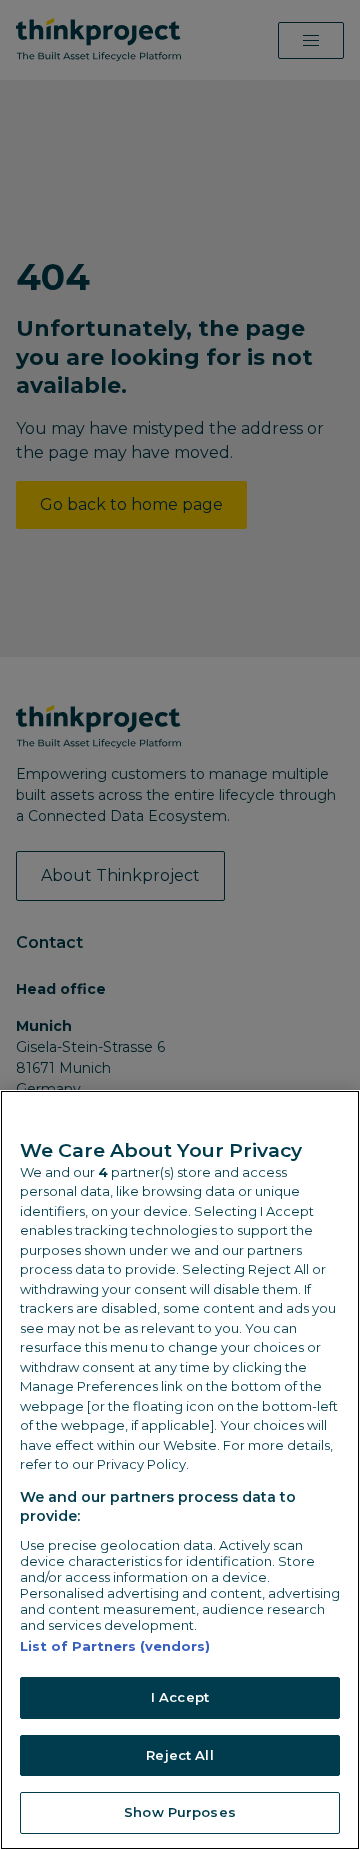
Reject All (179, 1755)
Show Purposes (180, 1812)
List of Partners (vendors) (115, 1646)
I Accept (180, 1697)
